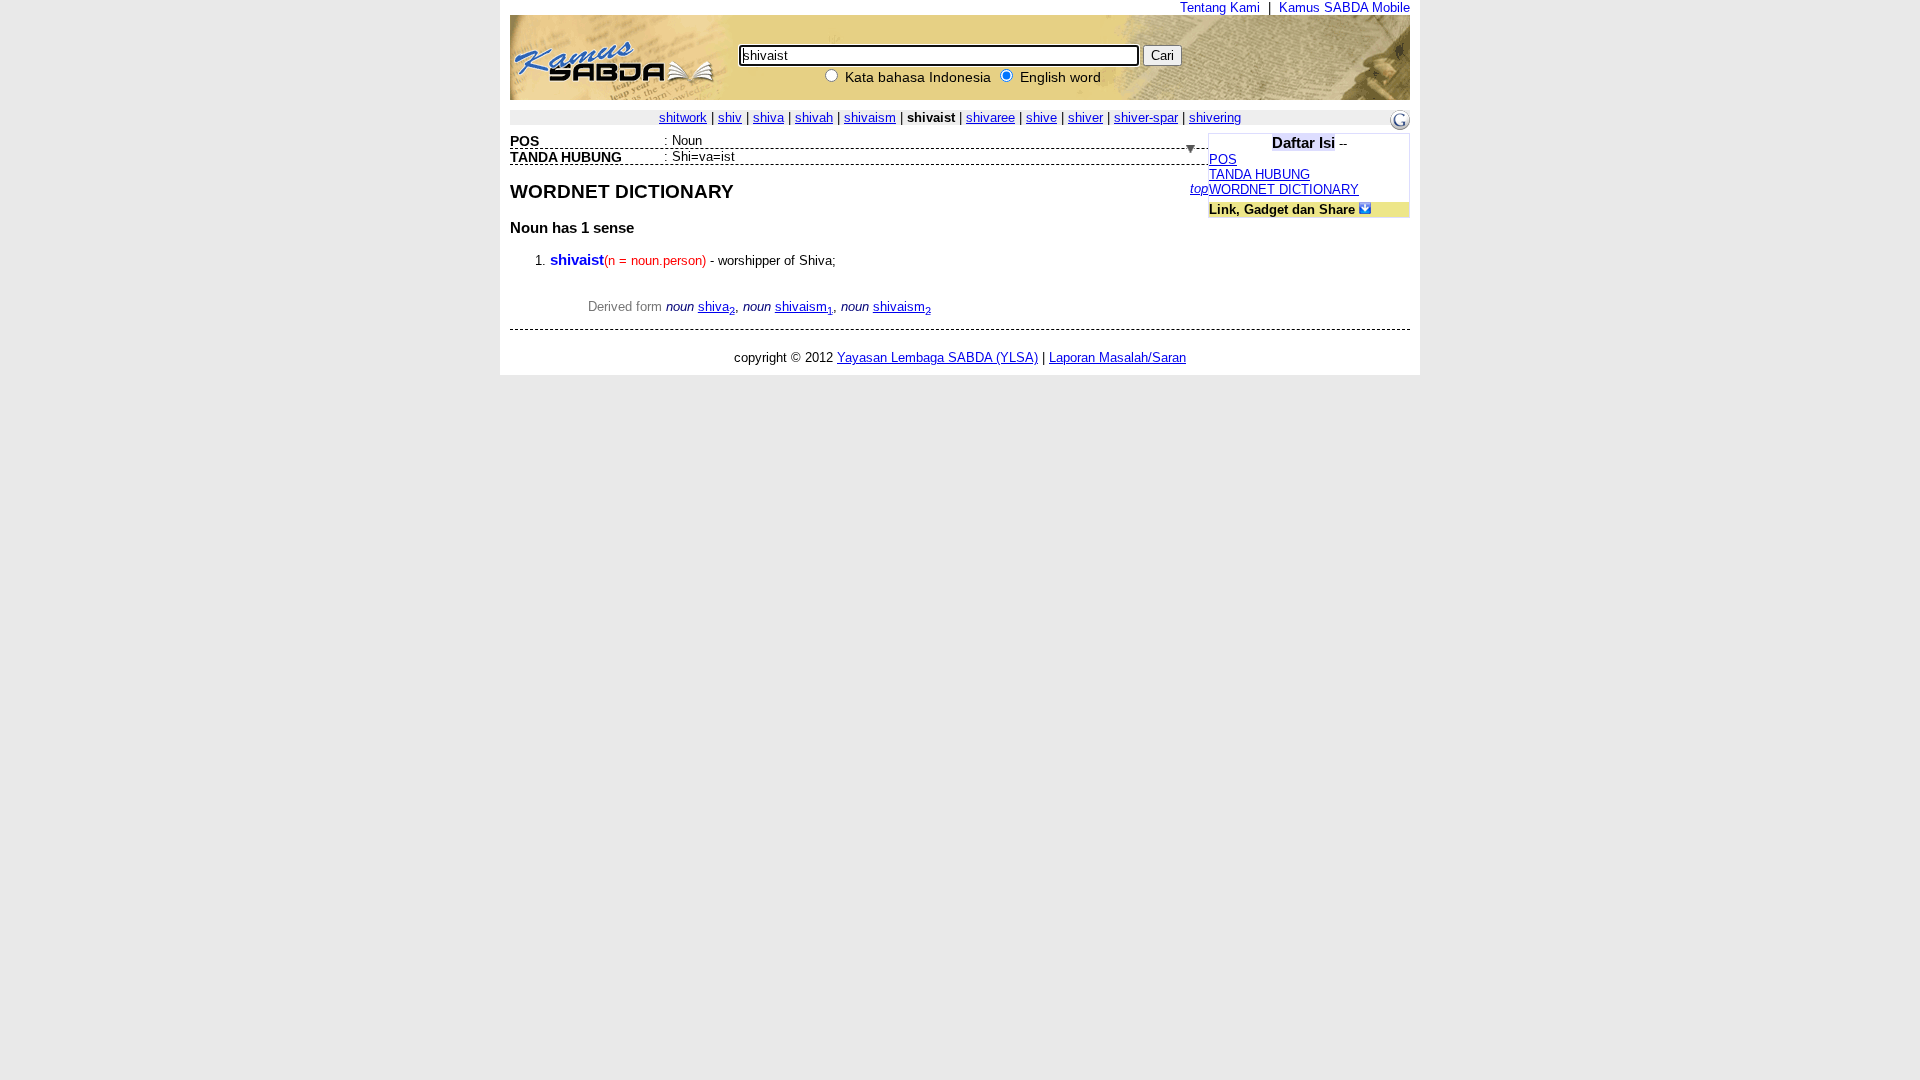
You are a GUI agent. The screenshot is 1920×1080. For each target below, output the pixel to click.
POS (1223, 159)
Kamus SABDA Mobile (1344, 7)
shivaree (990, 117)
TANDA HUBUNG (1259, 174)
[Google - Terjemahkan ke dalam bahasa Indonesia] (1400, 125)
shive (1041, 117)
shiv (730, 117)
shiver (1085, 117)
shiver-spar (1146, 117)
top (1199, 188)
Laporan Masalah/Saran (1117, 357)
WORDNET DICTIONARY (1284, 189)
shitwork (683, 117)
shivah (814, 117)
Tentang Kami (1220, 7)
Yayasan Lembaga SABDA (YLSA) (937, 357)
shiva (768, 117)
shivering (1215, 117)
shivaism (870, 117)
